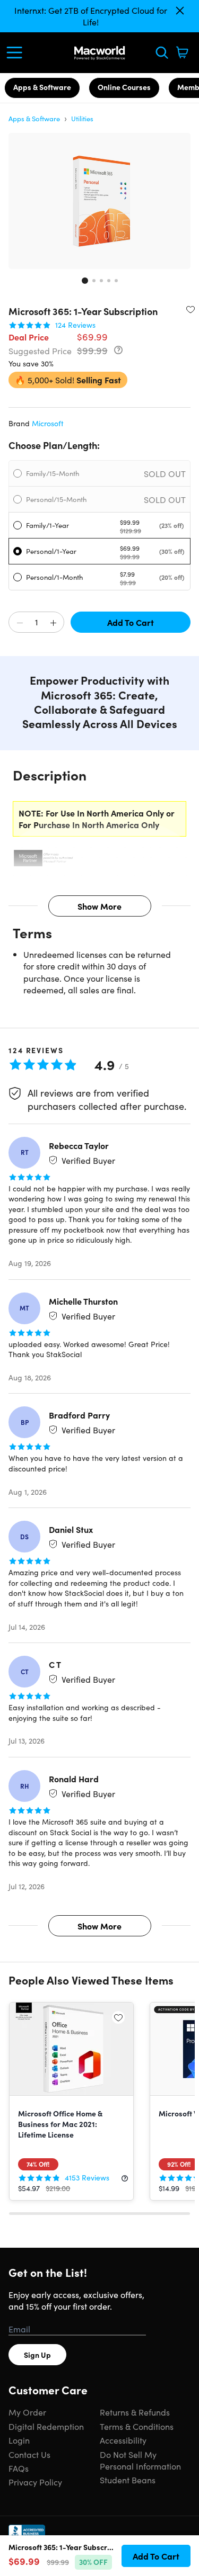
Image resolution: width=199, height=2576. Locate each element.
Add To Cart (131, 622)
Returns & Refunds (135, 2412)
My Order (27, 2412)
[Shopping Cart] (182, 52)
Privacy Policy (35, 2482)
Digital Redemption (46, 2426)
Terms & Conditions (137, 2426)
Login (19, 2440)
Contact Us (29, 2454)
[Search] (162, 52)
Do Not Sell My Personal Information (140, 2460)
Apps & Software (42, 87)
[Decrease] (20, 623)
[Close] (180, 11)
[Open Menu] (17, 52)
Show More (99, 906)
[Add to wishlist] (191, 309)
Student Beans (128, 2480)
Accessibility (123, 2440)
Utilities (82, 118)
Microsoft (48, 423)
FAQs (19, 2468)
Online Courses (124, 87)
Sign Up (37, 2355)
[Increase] (53, 623)
